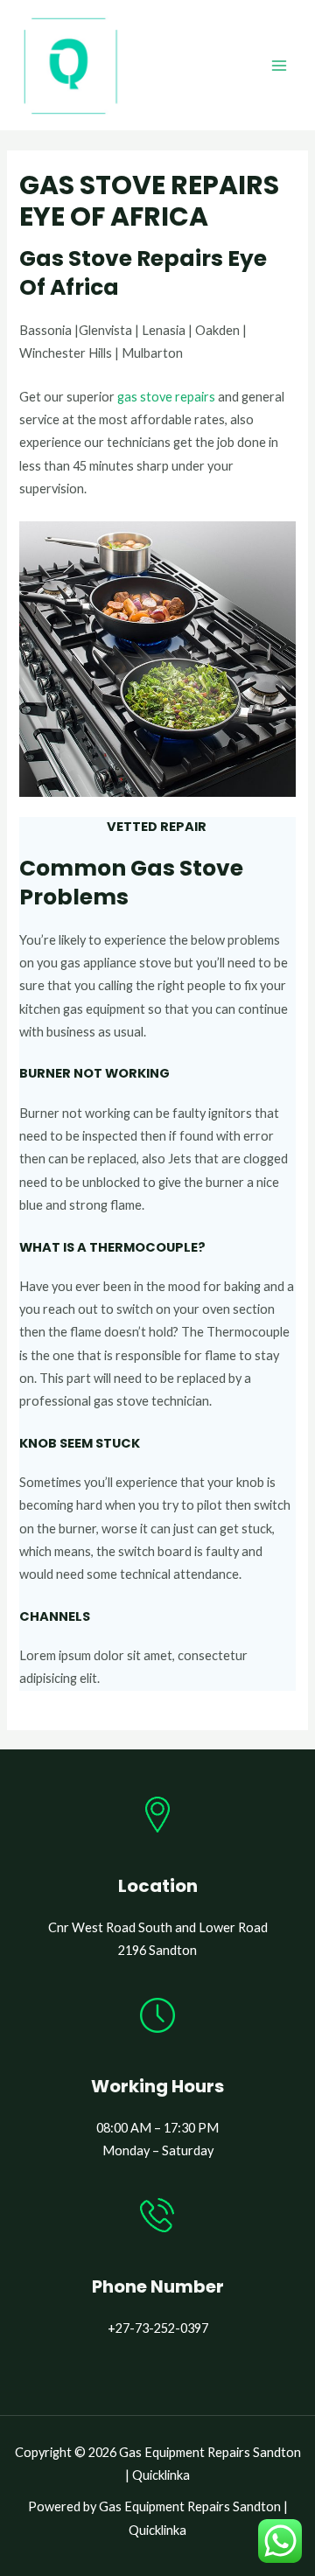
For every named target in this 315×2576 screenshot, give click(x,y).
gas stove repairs (166, 397)
